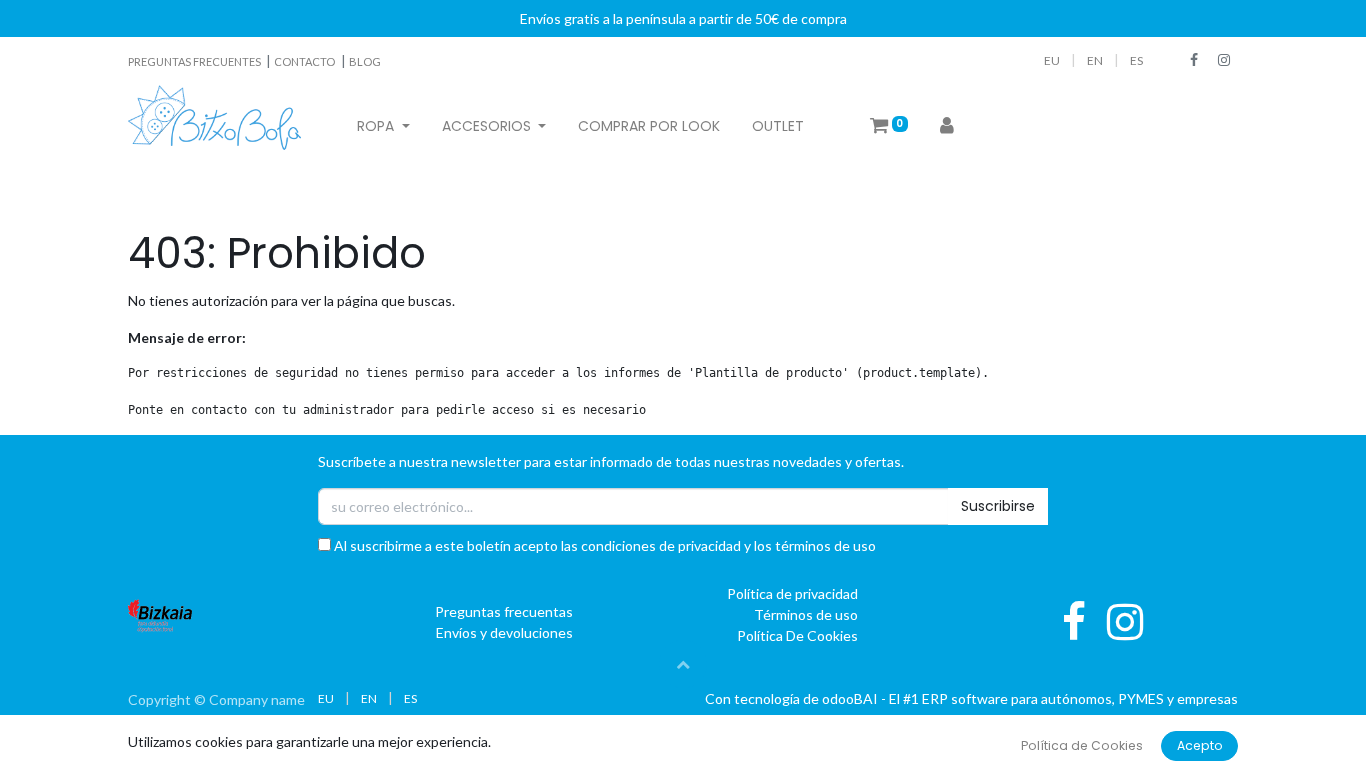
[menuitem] (649, 126)
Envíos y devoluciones (504, 632)
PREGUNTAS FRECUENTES (195, 61)
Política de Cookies (1082, 745)
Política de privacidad (792, 593)
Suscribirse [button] (998, 506)
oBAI (851, 698)
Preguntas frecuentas (504, 611)
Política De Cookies (797, 635)
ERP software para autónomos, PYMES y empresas (1080, 698)
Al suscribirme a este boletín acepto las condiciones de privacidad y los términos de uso (603, 545)
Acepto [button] (1200, 745)
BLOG (365, 61)
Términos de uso (806, 614)
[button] (683, 664)
